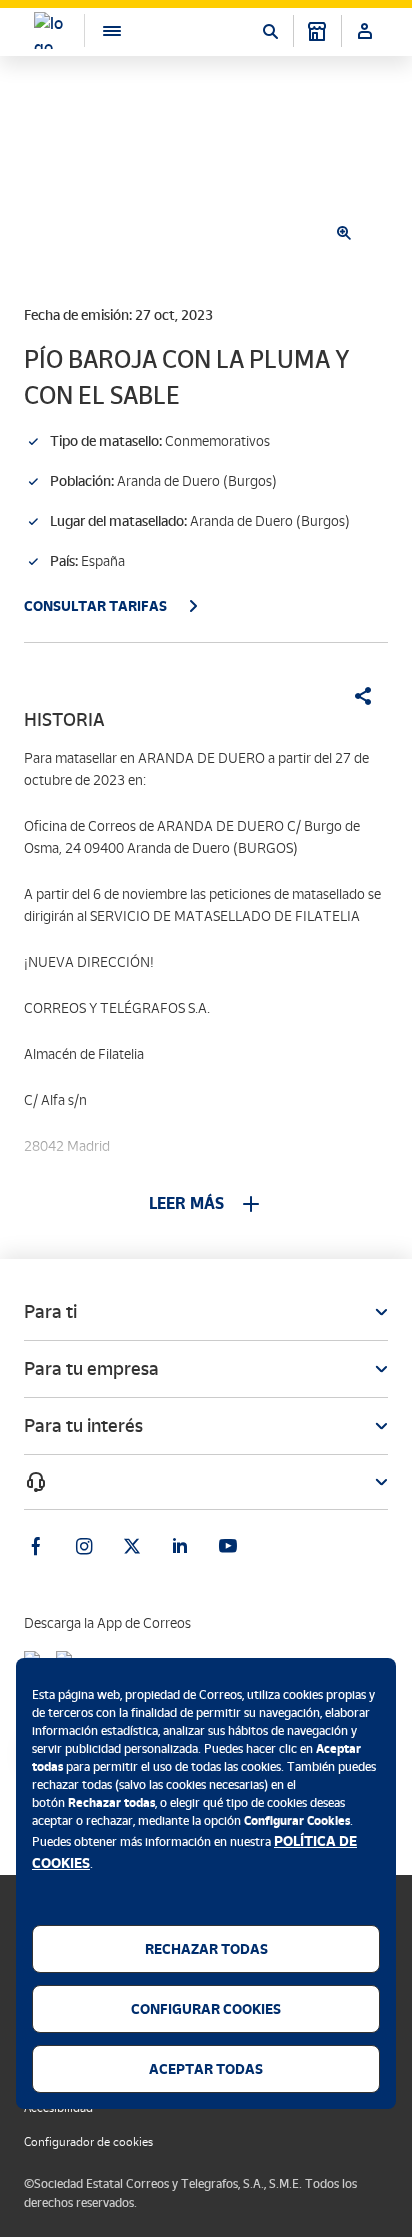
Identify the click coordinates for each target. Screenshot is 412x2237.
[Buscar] (270, 31)
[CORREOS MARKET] (317, 31)
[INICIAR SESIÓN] (365, 31)
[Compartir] (356, 696)
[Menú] (102, 30)
